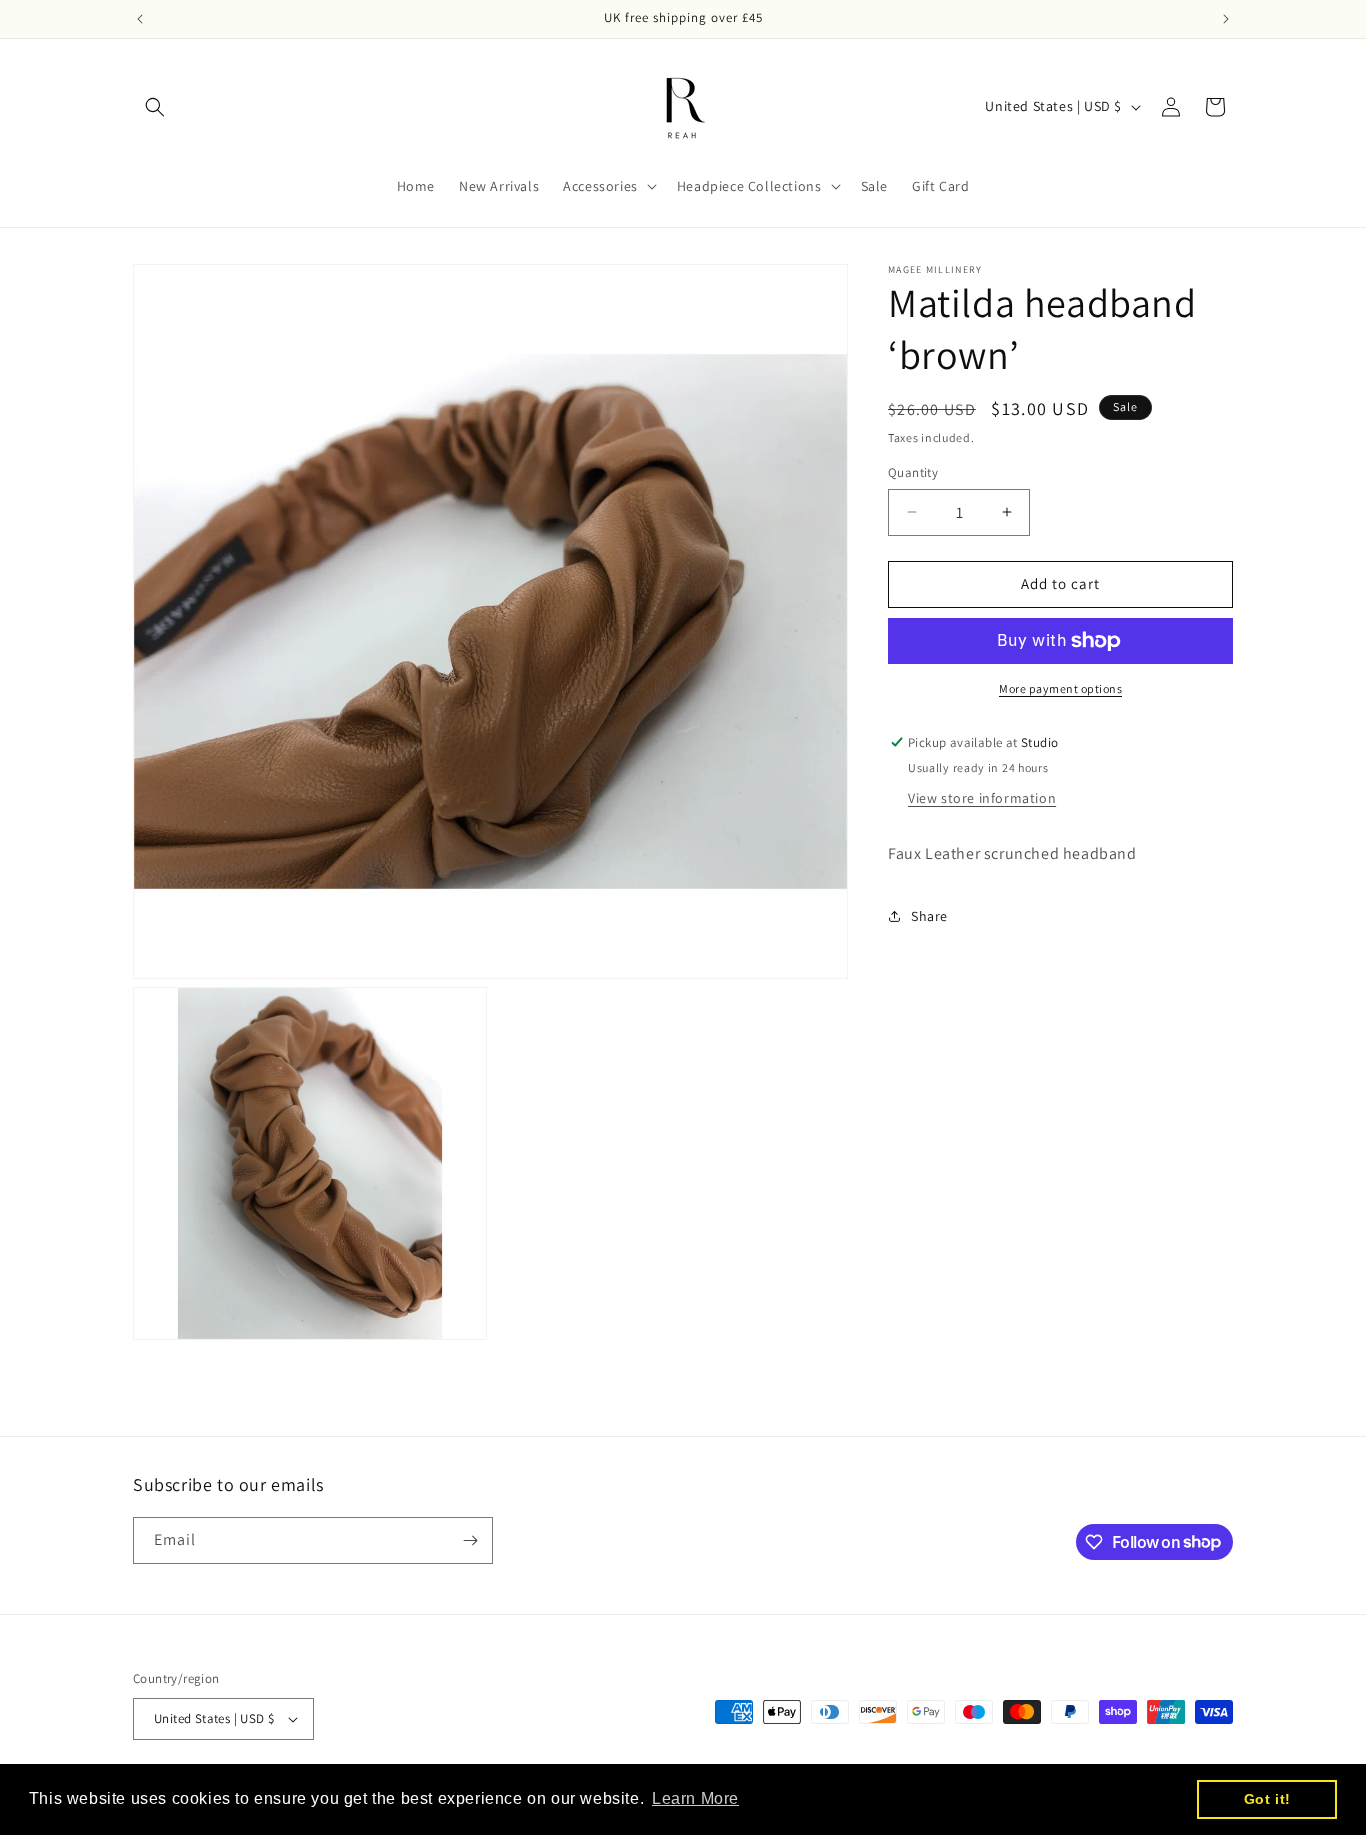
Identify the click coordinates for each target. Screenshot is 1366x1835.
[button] (155, 107)
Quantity (913, 472)
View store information (982, 798)
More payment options (1060, 688)
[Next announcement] (1226, 19)
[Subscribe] (470, 1540)
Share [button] (929, 916)
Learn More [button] (695, 1798)
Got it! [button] (1267, 1799)
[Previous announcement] (140, 19)
